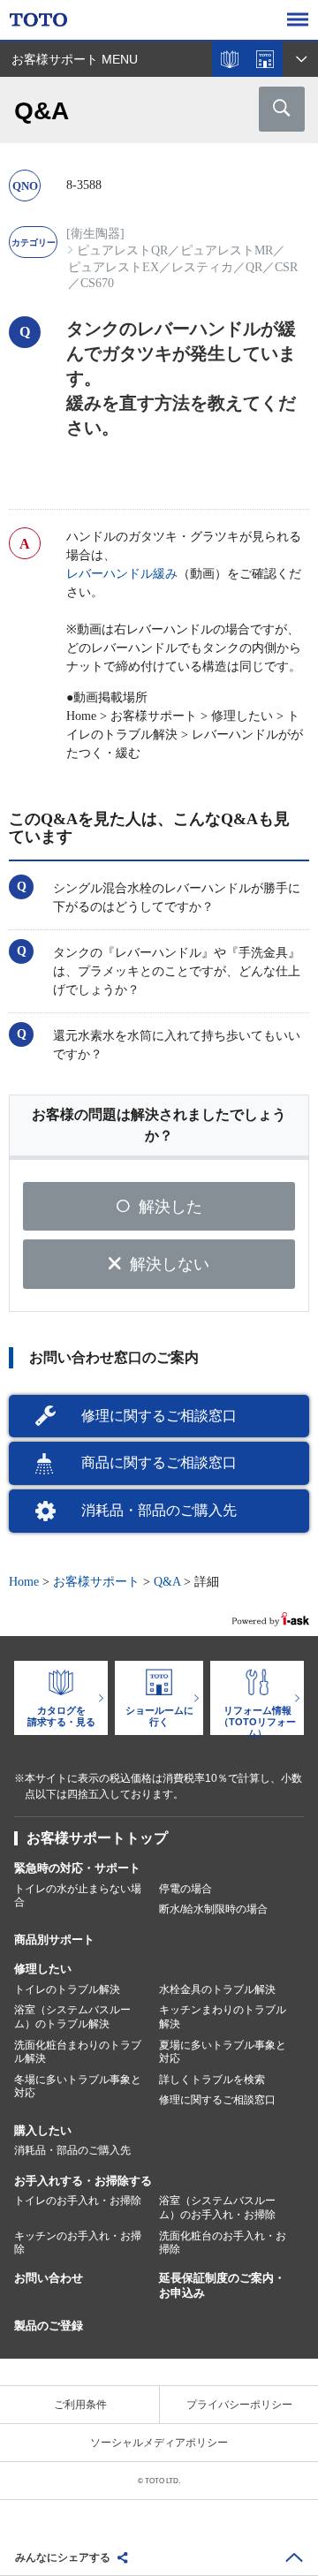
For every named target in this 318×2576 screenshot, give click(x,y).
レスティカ (202, 267)
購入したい (43, 2130)
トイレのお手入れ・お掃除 (78, 2201)
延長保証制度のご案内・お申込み (222, 2285)
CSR (286, 267)
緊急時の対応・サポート (77, 1868)
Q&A (167, 1582)
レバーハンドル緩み (122, 574)
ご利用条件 (80, 2405)
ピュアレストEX (114, 267)
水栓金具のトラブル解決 (217, 1989)
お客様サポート (96, 1582)
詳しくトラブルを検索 (212, 2080)
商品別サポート (54, 1940)
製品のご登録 (49, 2326)
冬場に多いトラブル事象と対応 (78, 2087)
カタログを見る (230, 59)
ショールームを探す (265, 59)
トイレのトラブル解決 (67, 1989)
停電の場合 (185, 1889)
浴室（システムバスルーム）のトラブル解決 (72, 2017)
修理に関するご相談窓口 (159, 1416)
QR (254, 267)
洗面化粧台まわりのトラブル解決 (78, 2052)
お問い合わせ (49, 2278)
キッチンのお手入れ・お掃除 (78, 2243)
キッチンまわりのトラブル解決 (223, 2017)
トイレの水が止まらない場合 (78, 1896)
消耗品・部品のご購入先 (159, 1510)
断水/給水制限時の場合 (213, 1909)
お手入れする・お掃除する (83, 2181)
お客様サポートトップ (97, 1838)
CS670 (97, 283)
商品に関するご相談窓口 (159, 1462)
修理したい (43, 1969)
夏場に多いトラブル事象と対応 (223, 2052)
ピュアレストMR (227, 250)
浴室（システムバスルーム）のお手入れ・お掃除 (217, 2208)
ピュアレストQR (122, 250)
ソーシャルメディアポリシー (159, 2443)
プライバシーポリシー (239, 2405)
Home (24, 1582)
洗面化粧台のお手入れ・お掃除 (223, 2243)
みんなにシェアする (63, 2557)
